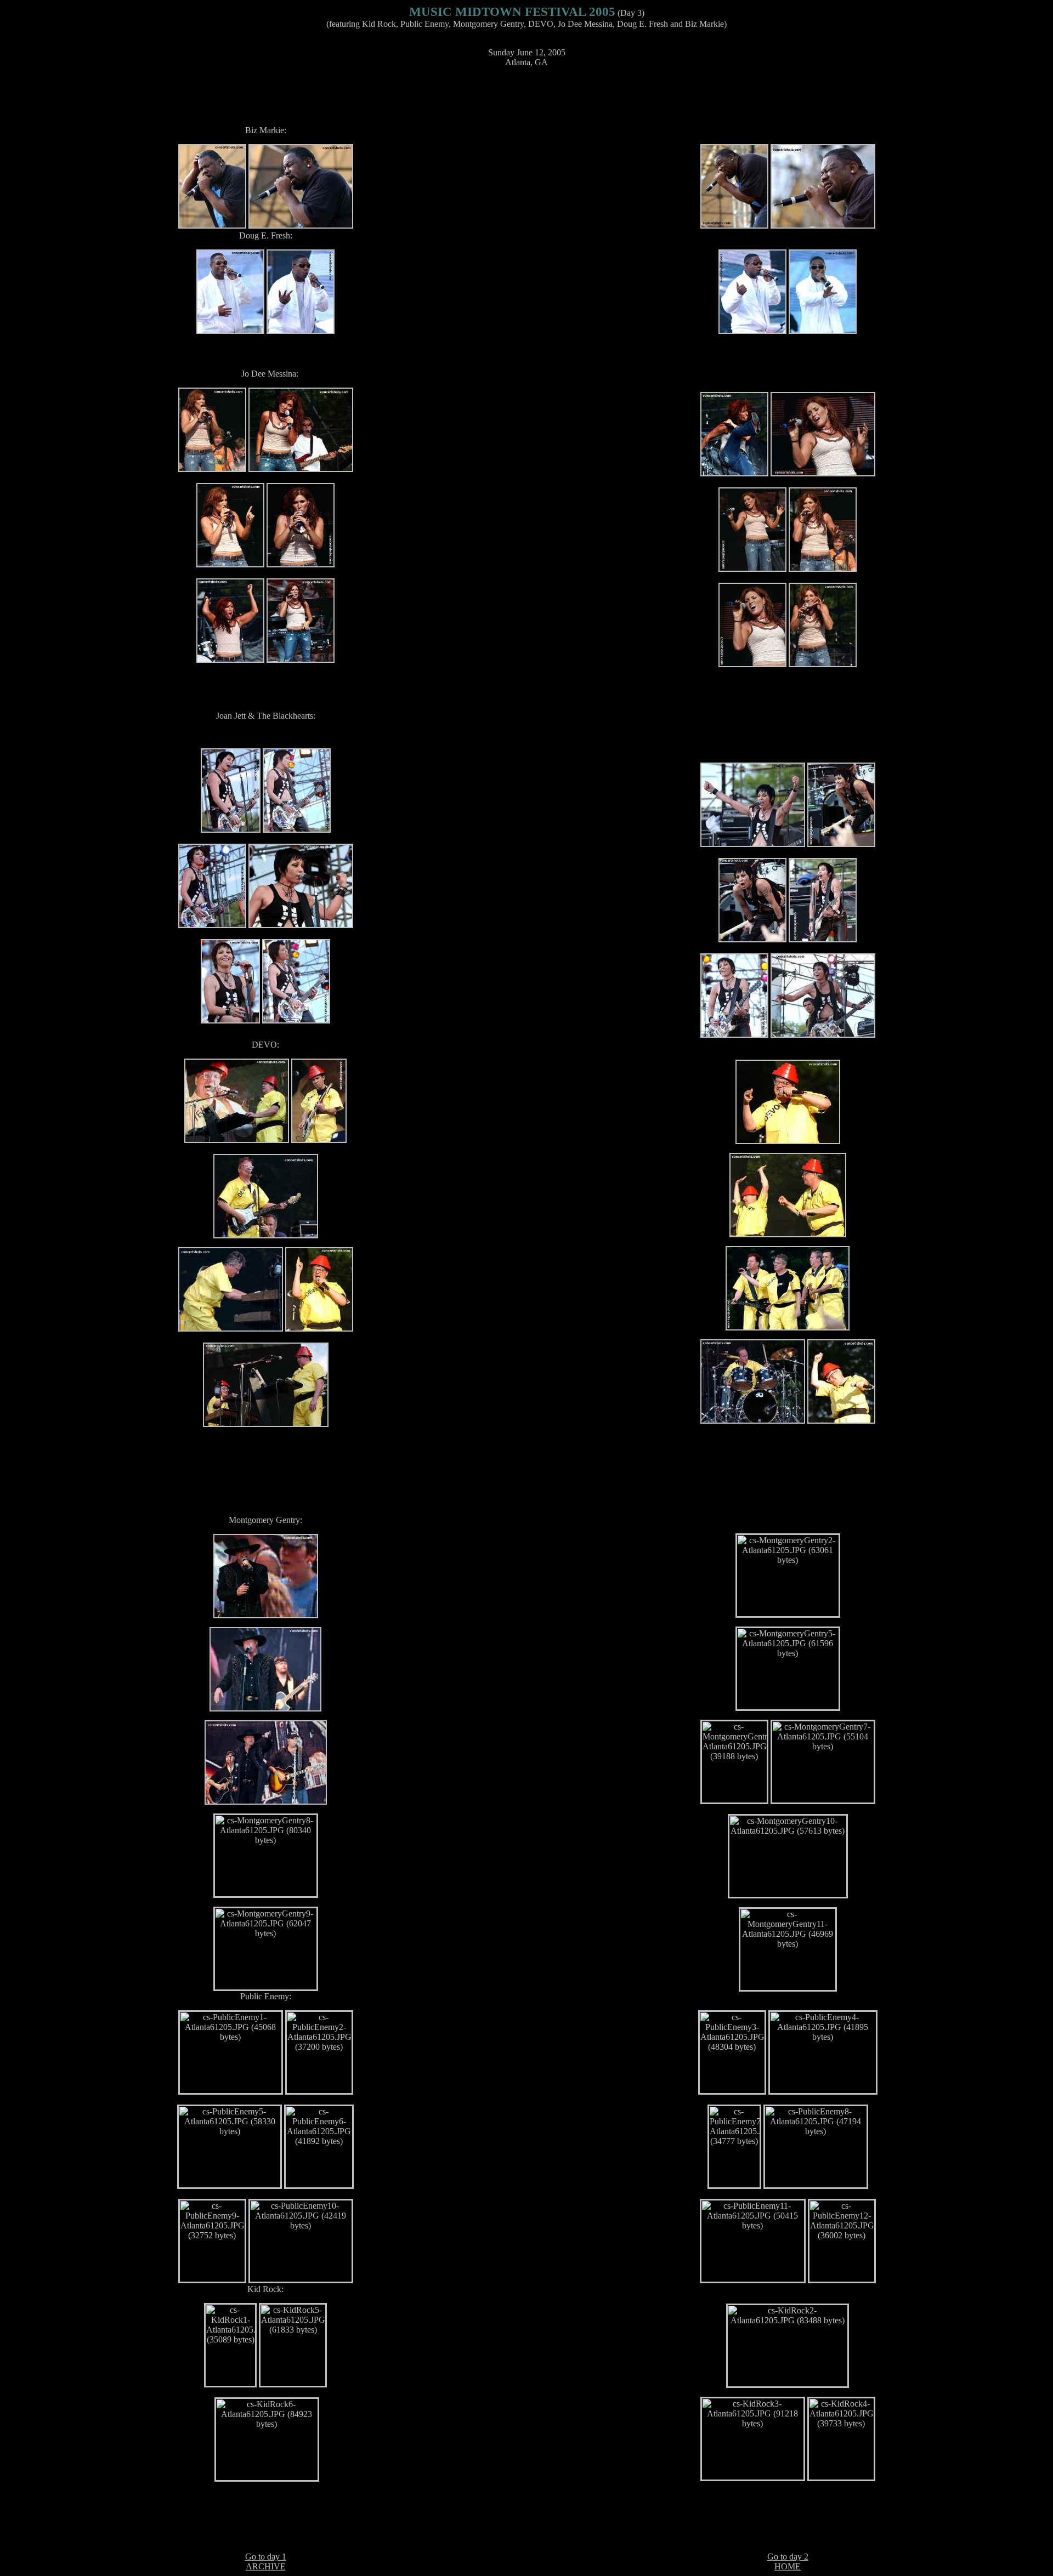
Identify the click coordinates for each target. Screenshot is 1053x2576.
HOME (788, 2566)
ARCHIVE (266, 2566)
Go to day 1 (266, 2557)
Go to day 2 (788, 2557)
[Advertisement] (526, 101)
